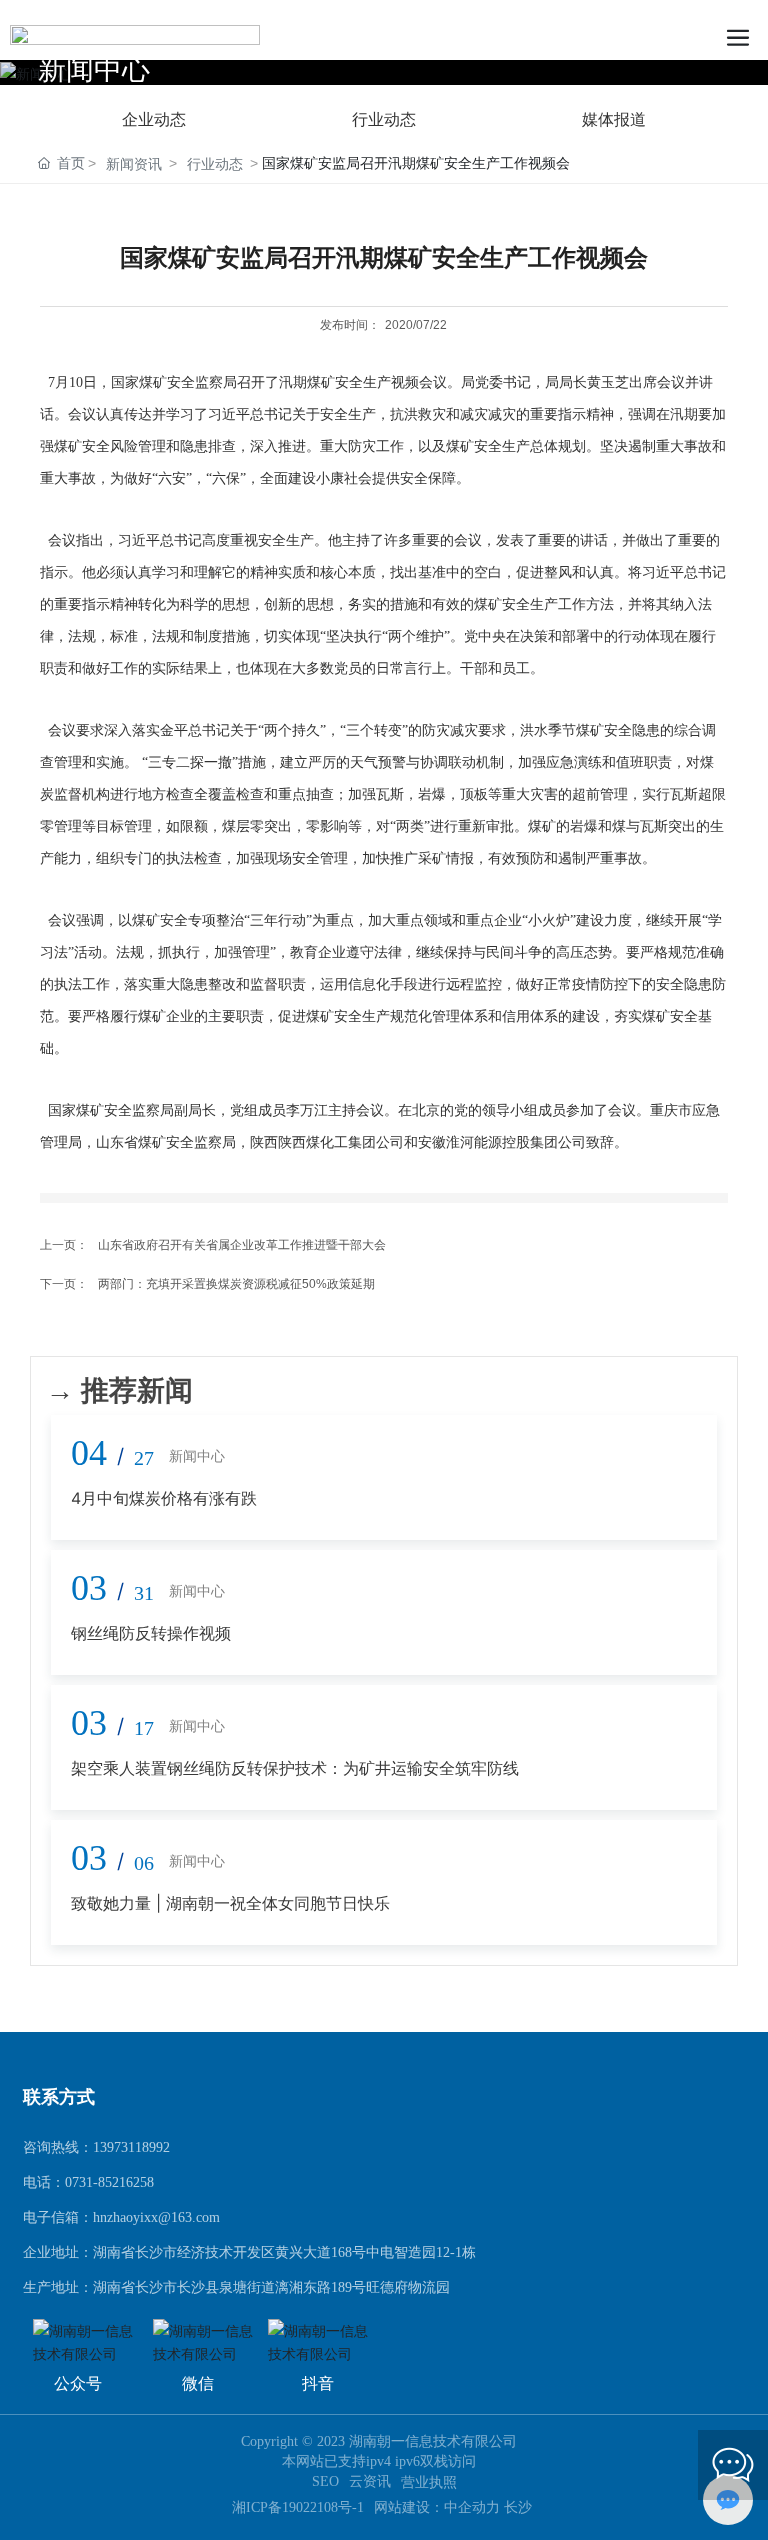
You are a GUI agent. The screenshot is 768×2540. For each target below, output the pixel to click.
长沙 (518, 2507)
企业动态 (154, 119)
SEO (325, 2481)
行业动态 (384, 119)
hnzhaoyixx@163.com (156, 2217)
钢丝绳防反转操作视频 (151, 1633)
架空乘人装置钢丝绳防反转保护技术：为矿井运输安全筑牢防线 (295, 1768)
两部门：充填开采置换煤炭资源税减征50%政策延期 (236, 1284)
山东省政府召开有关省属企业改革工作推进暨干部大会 (242, 1245)
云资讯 (370, 2481)
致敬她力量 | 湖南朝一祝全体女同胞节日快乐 (230, 1903)
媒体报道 (614, 119)
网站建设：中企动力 (439, 2507)
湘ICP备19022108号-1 (298, 2508)
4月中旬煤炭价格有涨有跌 (164, 1498)
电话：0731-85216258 (88, 2182)
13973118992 (131, 2147)
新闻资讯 (134, 164)
